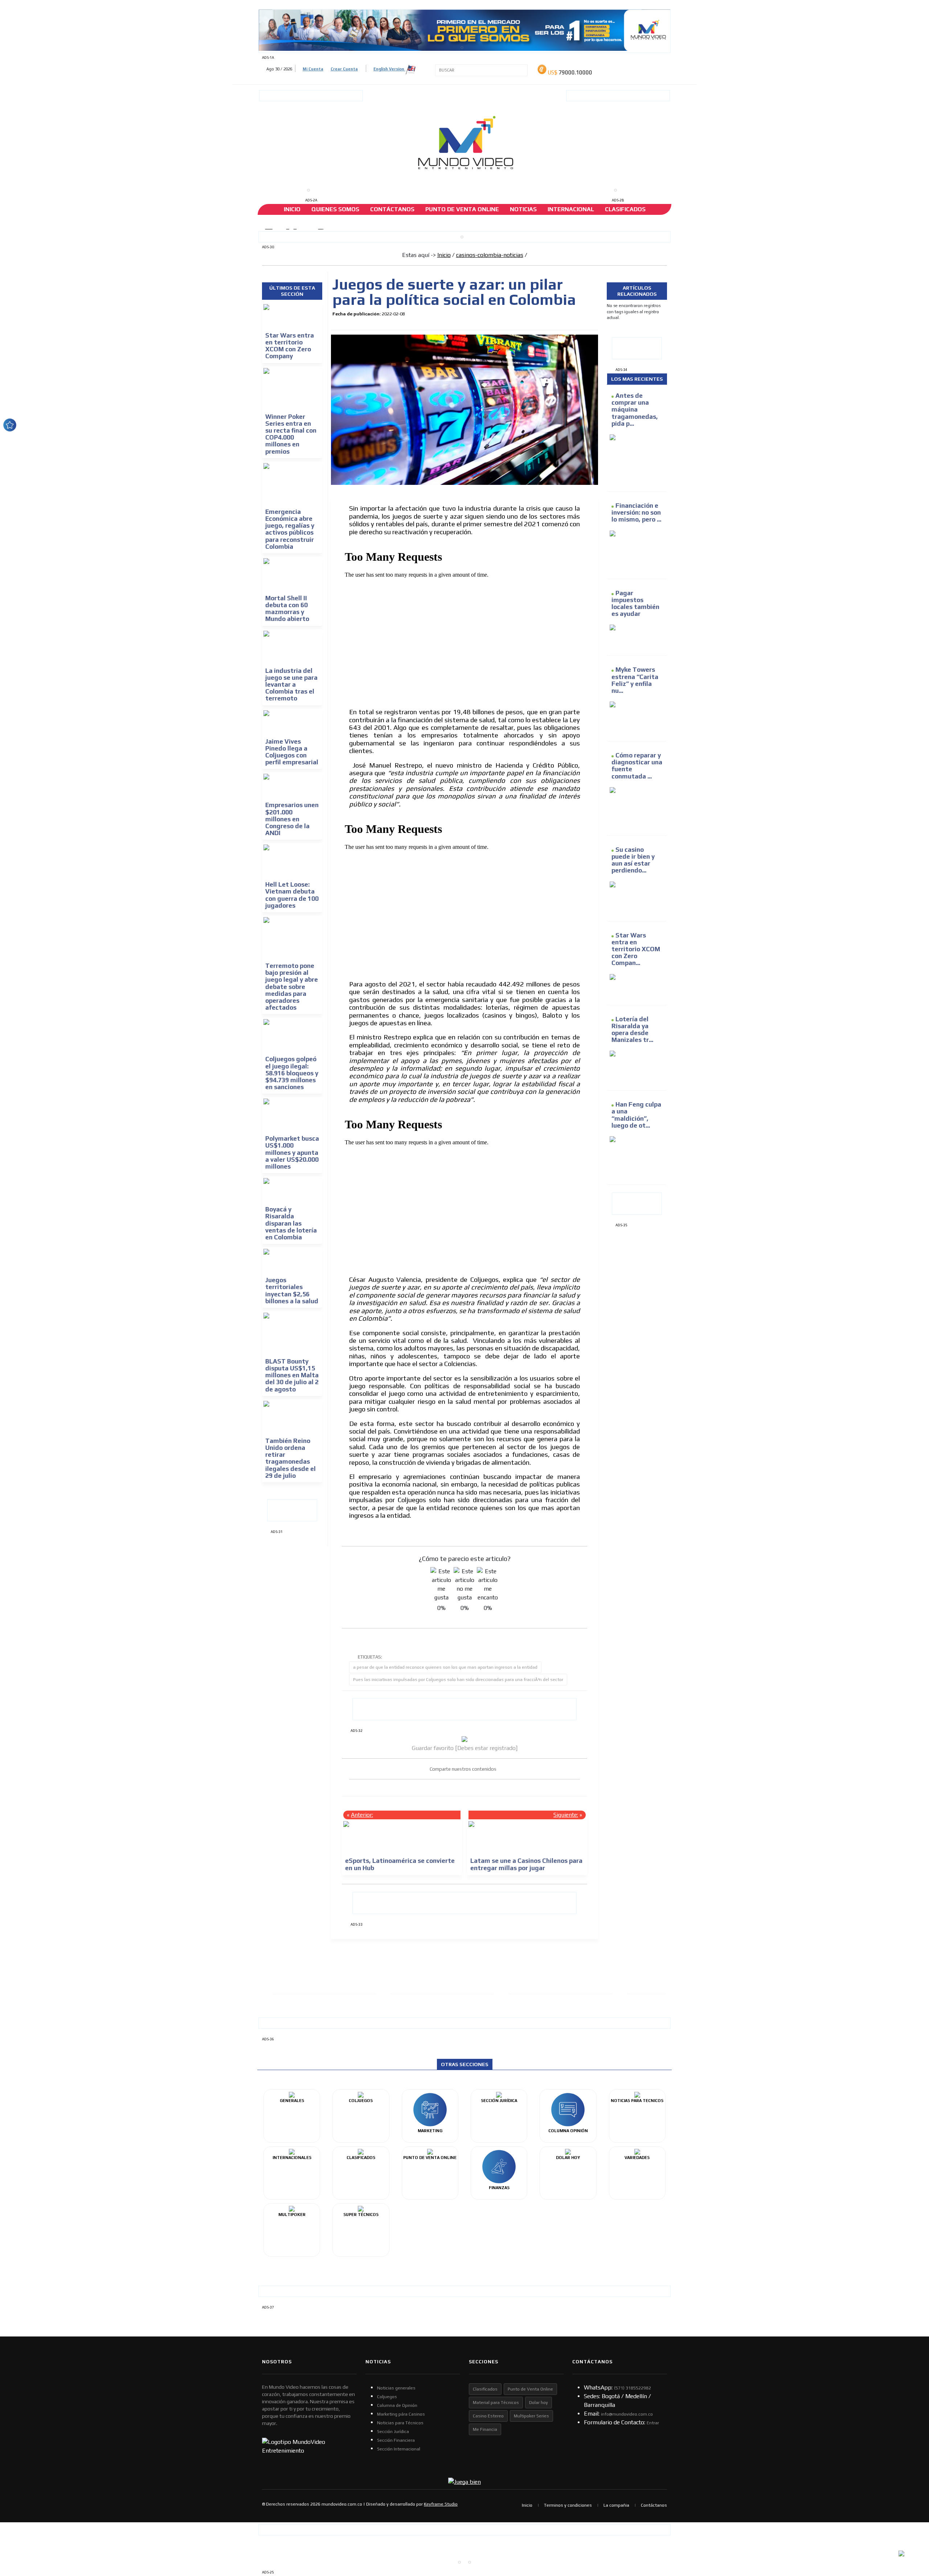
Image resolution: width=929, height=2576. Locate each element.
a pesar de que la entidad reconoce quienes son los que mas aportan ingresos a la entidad (445, 1667)
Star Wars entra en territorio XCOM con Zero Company (290, 346)
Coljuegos (387, 2397)
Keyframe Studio (441, 2504)
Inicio (292, 209)
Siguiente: (566, 1815)
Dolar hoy (539, 2403)
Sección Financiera (396, 2440)
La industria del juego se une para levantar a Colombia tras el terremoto (291, 685)
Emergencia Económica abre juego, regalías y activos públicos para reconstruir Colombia (290, 529)
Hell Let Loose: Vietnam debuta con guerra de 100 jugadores (292, 895)
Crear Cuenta (344, 69)
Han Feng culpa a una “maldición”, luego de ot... (636, 1115)
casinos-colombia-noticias (490, 255)
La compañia (616, 2505)
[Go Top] (910, 2514)
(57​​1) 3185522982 (633, 2388)
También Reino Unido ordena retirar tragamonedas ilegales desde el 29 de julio (290, 1458)
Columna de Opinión (397, 2405)
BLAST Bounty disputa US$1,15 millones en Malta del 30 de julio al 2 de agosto (292, 1375)
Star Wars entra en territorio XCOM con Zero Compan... (636, 949)
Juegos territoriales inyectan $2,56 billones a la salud (292, 1291)
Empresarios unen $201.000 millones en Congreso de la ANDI (292, 819)
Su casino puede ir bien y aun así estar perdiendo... (633, 860)
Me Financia (485, 2429)
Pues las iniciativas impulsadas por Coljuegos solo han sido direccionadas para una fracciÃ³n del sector (458, 1680)
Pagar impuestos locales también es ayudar (635, 604)
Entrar (653, 2423)
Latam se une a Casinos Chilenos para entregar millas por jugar (526, 1864)
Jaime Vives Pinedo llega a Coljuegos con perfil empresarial (292, 752)
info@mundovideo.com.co (627, 2414)
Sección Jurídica (393, 2432)
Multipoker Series (531, 2416)
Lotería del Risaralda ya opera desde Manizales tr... (632, 1030)
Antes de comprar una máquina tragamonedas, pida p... (635, 410)
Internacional (571, 209)
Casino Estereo (488, 2416)
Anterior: (362, 1815)
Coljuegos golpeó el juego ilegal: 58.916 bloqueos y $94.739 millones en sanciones (292, 1073)
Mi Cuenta (313, 69)
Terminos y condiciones (568, 2505)
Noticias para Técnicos (400, 2423)
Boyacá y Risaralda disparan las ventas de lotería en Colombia (291, 1223)
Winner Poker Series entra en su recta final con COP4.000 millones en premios (291, 434)
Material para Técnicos (496, 2403)
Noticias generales (396, 2388)
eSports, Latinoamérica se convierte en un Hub (400, 1864)
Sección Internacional (399, 2449)
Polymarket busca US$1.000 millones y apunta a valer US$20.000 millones (292, 1152)
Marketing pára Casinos (401, 2414)
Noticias (523, 209)
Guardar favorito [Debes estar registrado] (465, 1748)
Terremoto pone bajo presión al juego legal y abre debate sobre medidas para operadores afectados (292, 987)
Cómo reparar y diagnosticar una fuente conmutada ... (637, 766)
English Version (389, 69)
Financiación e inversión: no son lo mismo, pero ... (636, 512)
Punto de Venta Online (530, 2389)
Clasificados (625, 209)
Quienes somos (335, 209)
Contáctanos (392, 209)
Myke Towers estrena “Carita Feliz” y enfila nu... (635, 680)
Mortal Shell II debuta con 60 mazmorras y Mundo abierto (287, 609)
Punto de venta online (462, 209)
